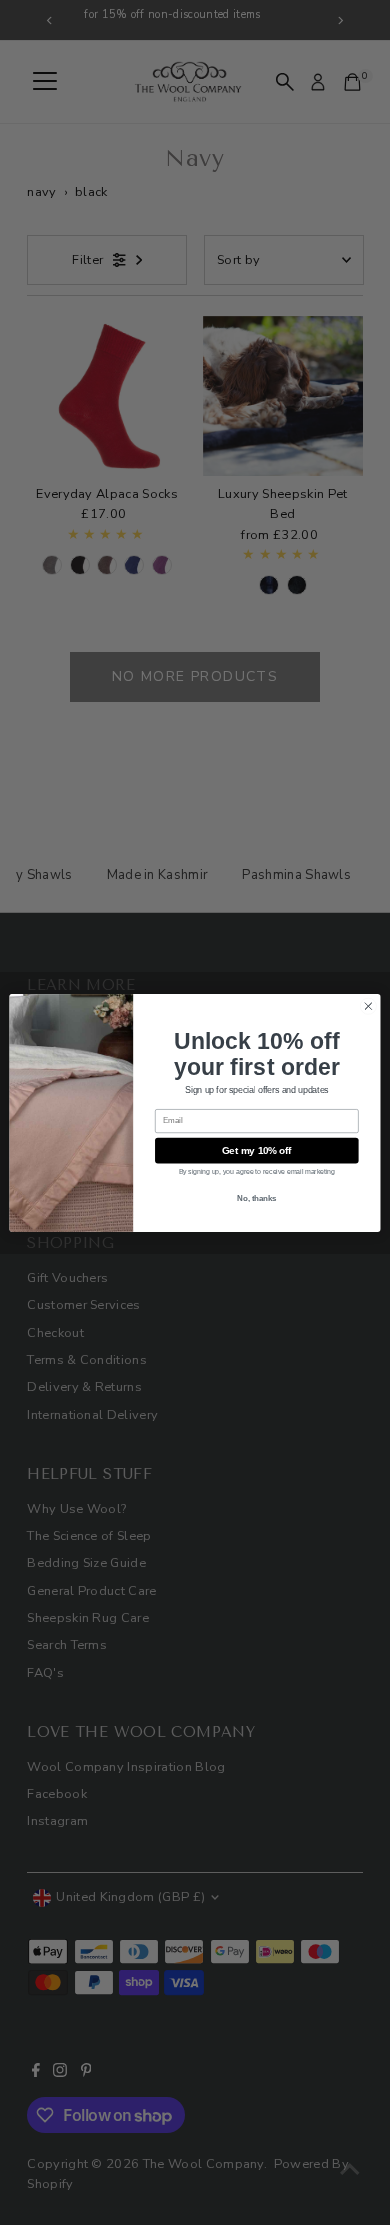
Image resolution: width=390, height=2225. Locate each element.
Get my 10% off (257, 1150)
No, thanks (256, 1198)
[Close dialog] (368, 1005)
